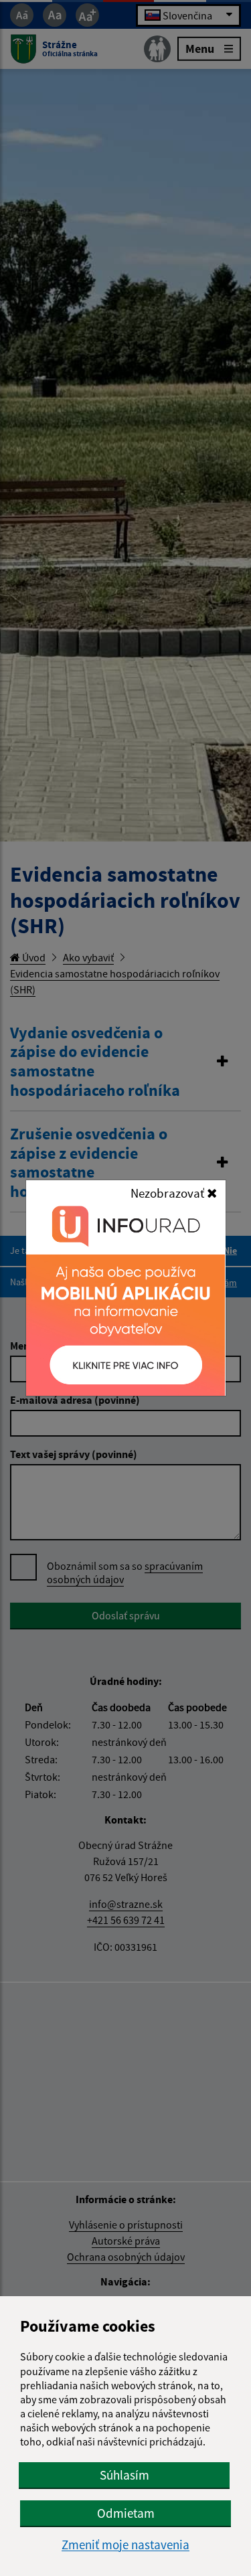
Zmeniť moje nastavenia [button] (125, 2545)
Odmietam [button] (126, 2513)
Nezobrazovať (169, 1193)
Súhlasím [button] (124, 2475)
